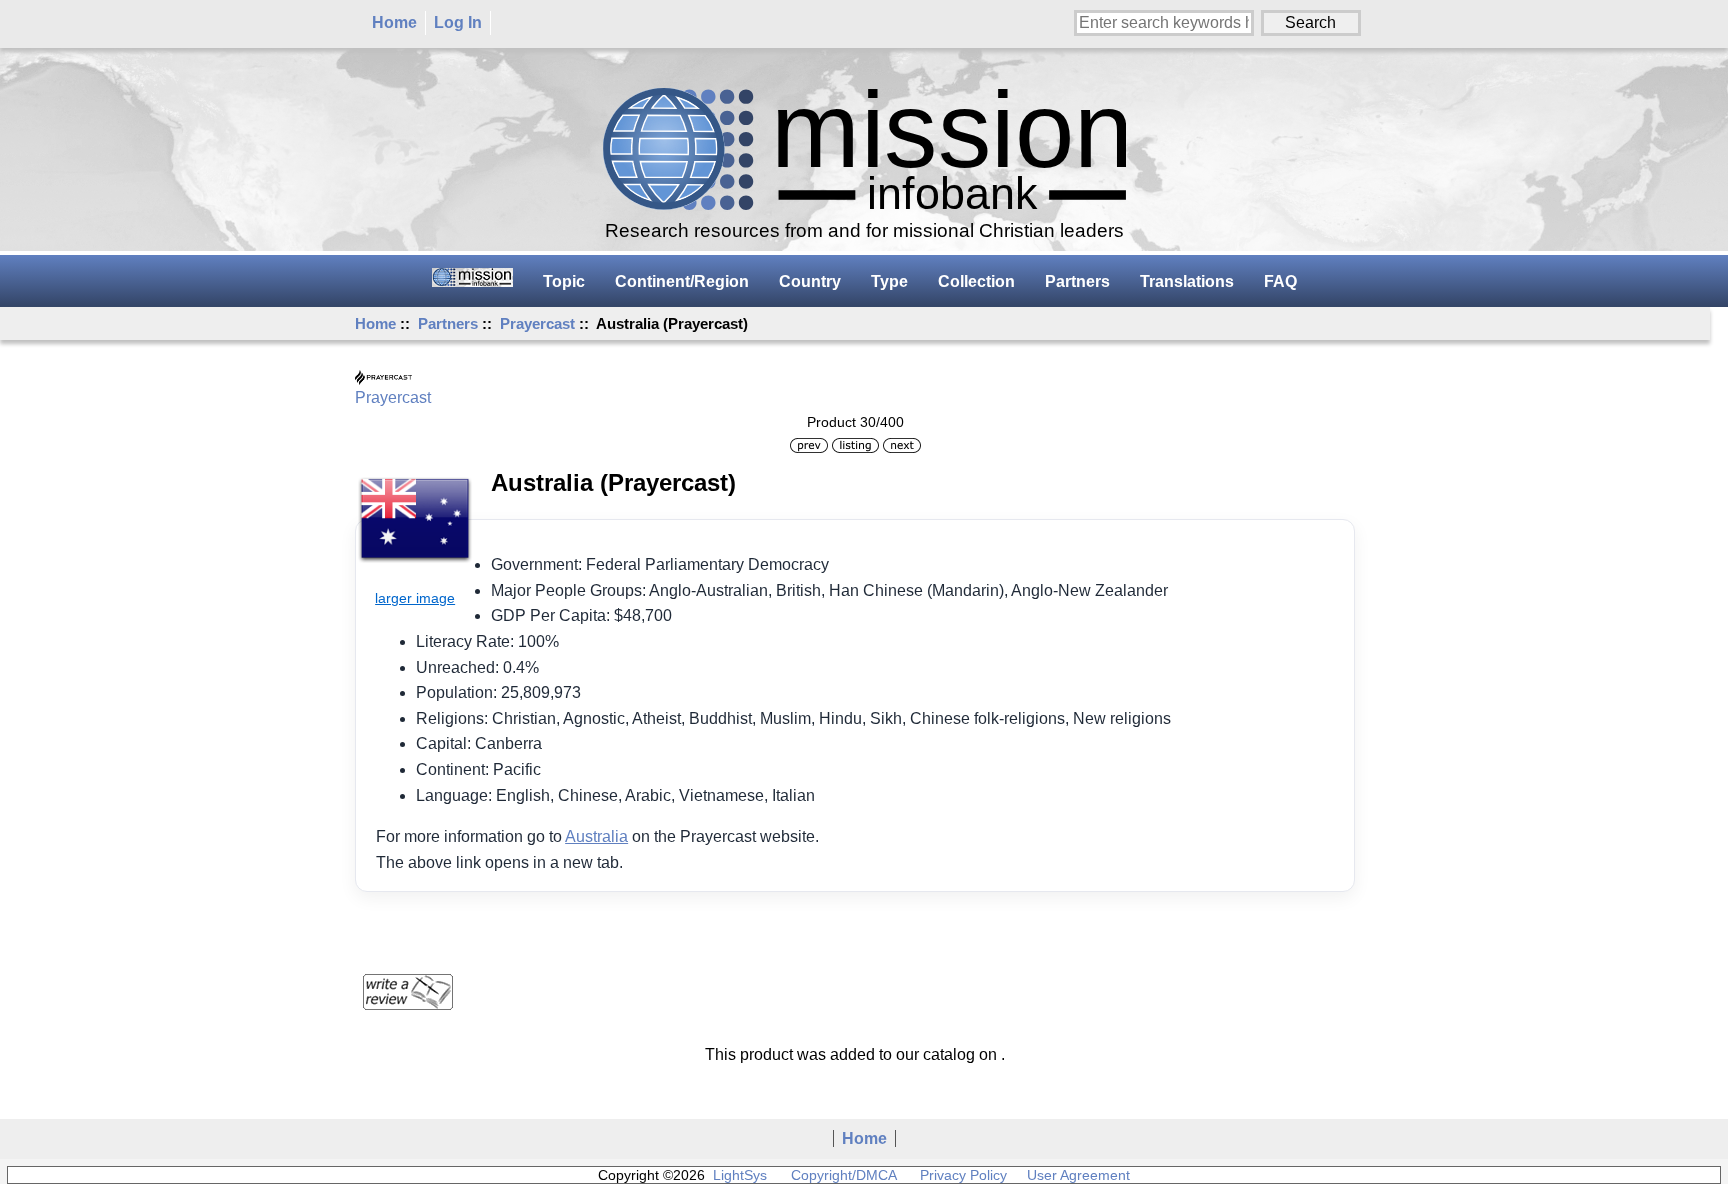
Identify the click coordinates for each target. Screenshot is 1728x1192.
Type (889, 281)
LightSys (740, 1175)
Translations (1187, 281)
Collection (976, 281)
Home (394, 22)
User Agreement (1078, 1175)
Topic (564, 281)
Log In (458, 22)
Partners (448, 323)
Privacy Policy (963, 1175)
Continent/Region (682, 281)
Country (810, 281)
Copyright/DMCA (843, 1175)
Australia (596, 836)
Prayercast (537, 323)
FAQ (1280, 281)
